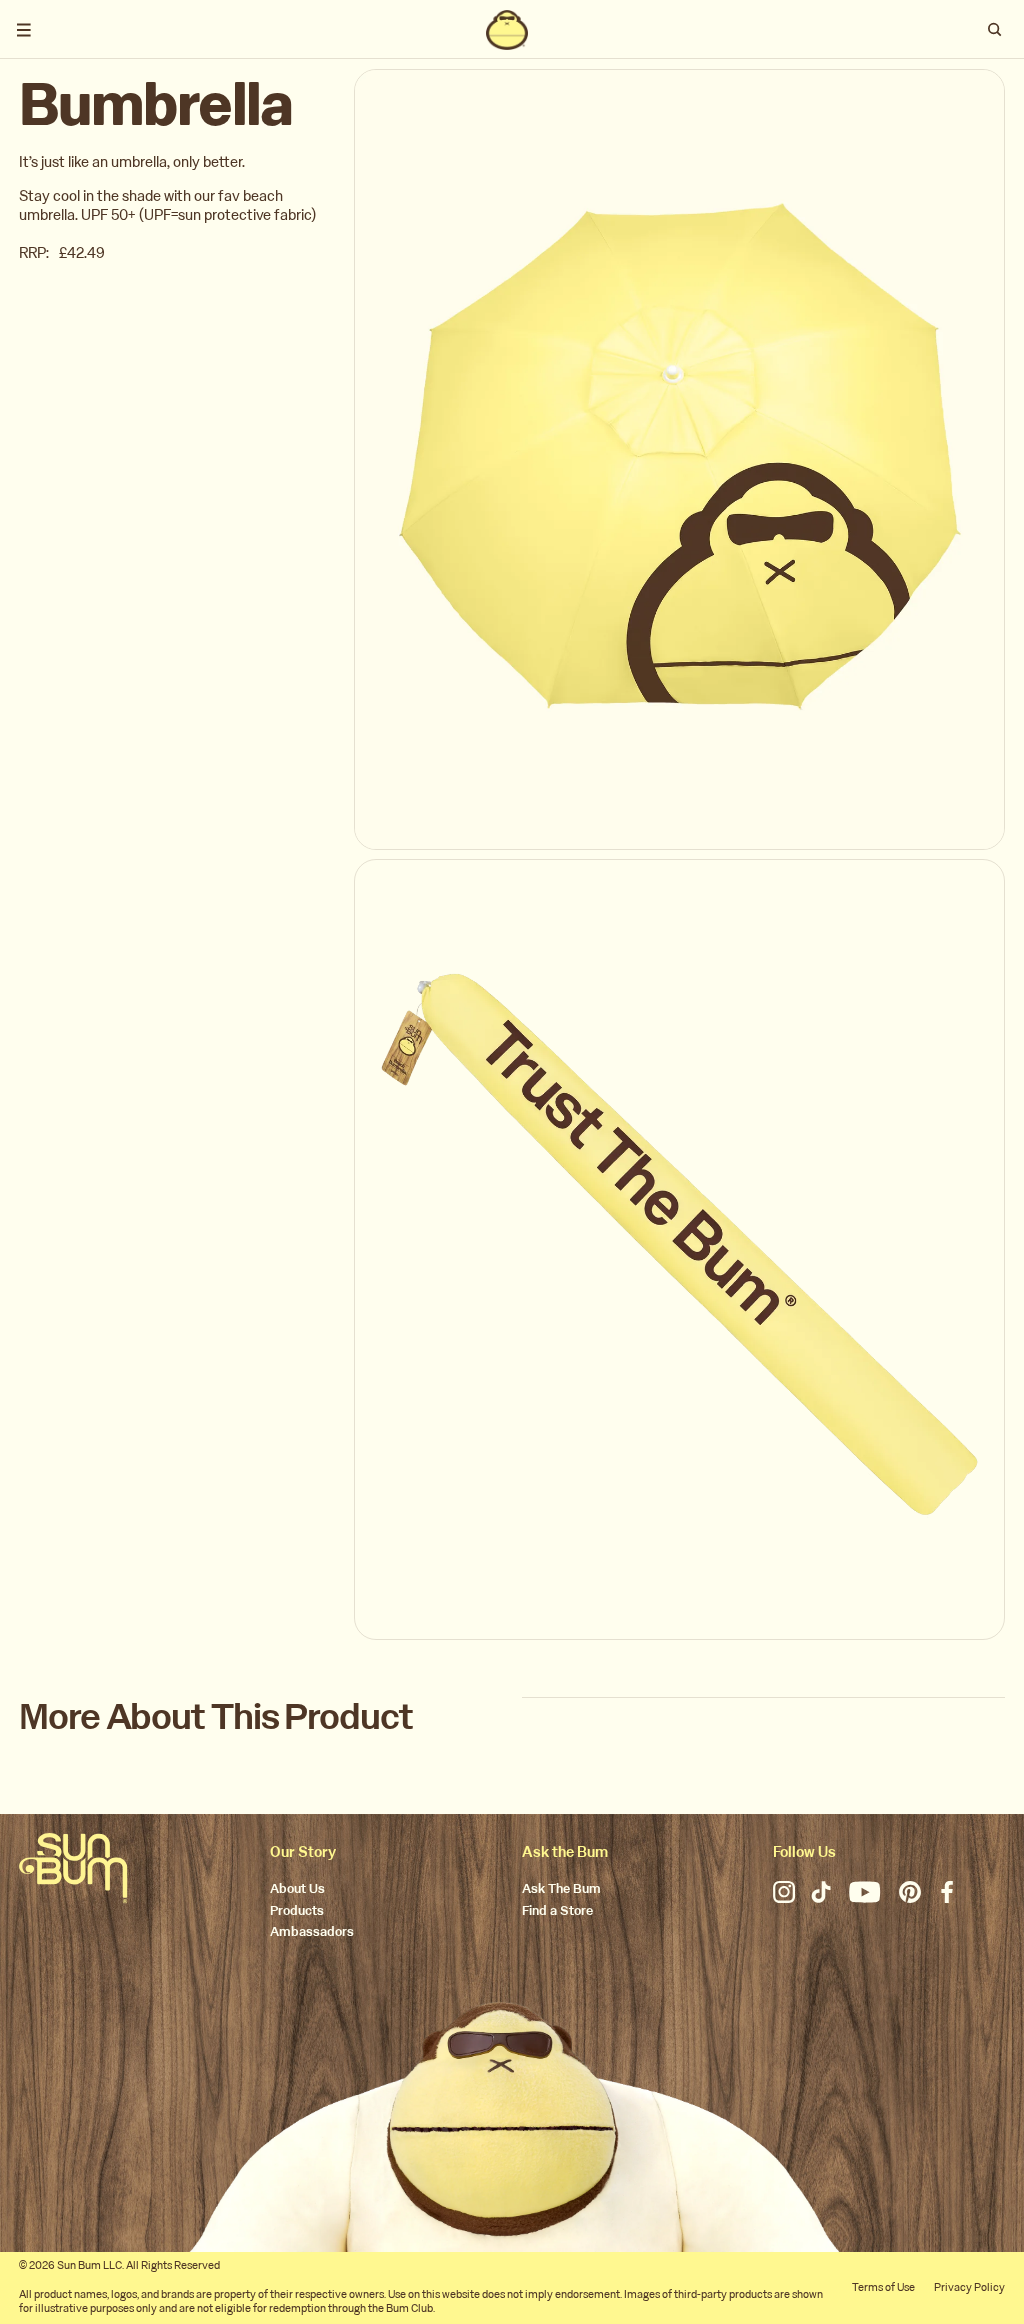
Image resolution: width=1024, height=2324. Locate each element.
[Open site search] (995, 30)
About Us (297, 1889)
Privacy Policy (969, 2287)
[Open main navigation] (24, 30)
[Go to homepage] (73, 1868)
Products (297, 1911)
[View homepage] (507, 30)
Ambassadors (312, 1932)
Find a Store (557, 1911)
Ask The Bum (561, 1889)
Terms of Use (883, 2287)
